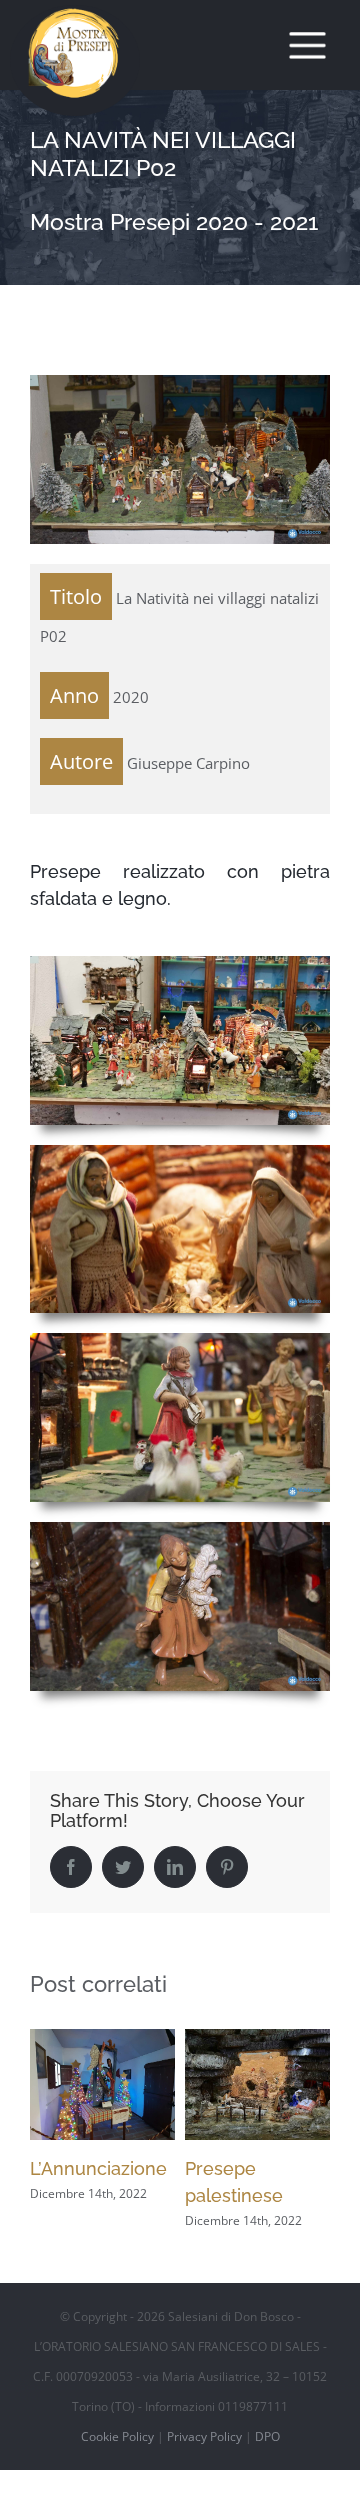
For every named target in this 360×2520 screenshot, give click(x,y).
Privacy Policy (204, 2436)
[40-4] (180, 1529)
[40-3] (180, 1340)
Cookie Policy (117, 2436)
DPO (267, 2436)
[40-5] (180, 963)
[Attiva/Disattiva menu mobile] (308, 46)
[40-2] (180, 1152)
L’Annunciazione (98, 2168)
